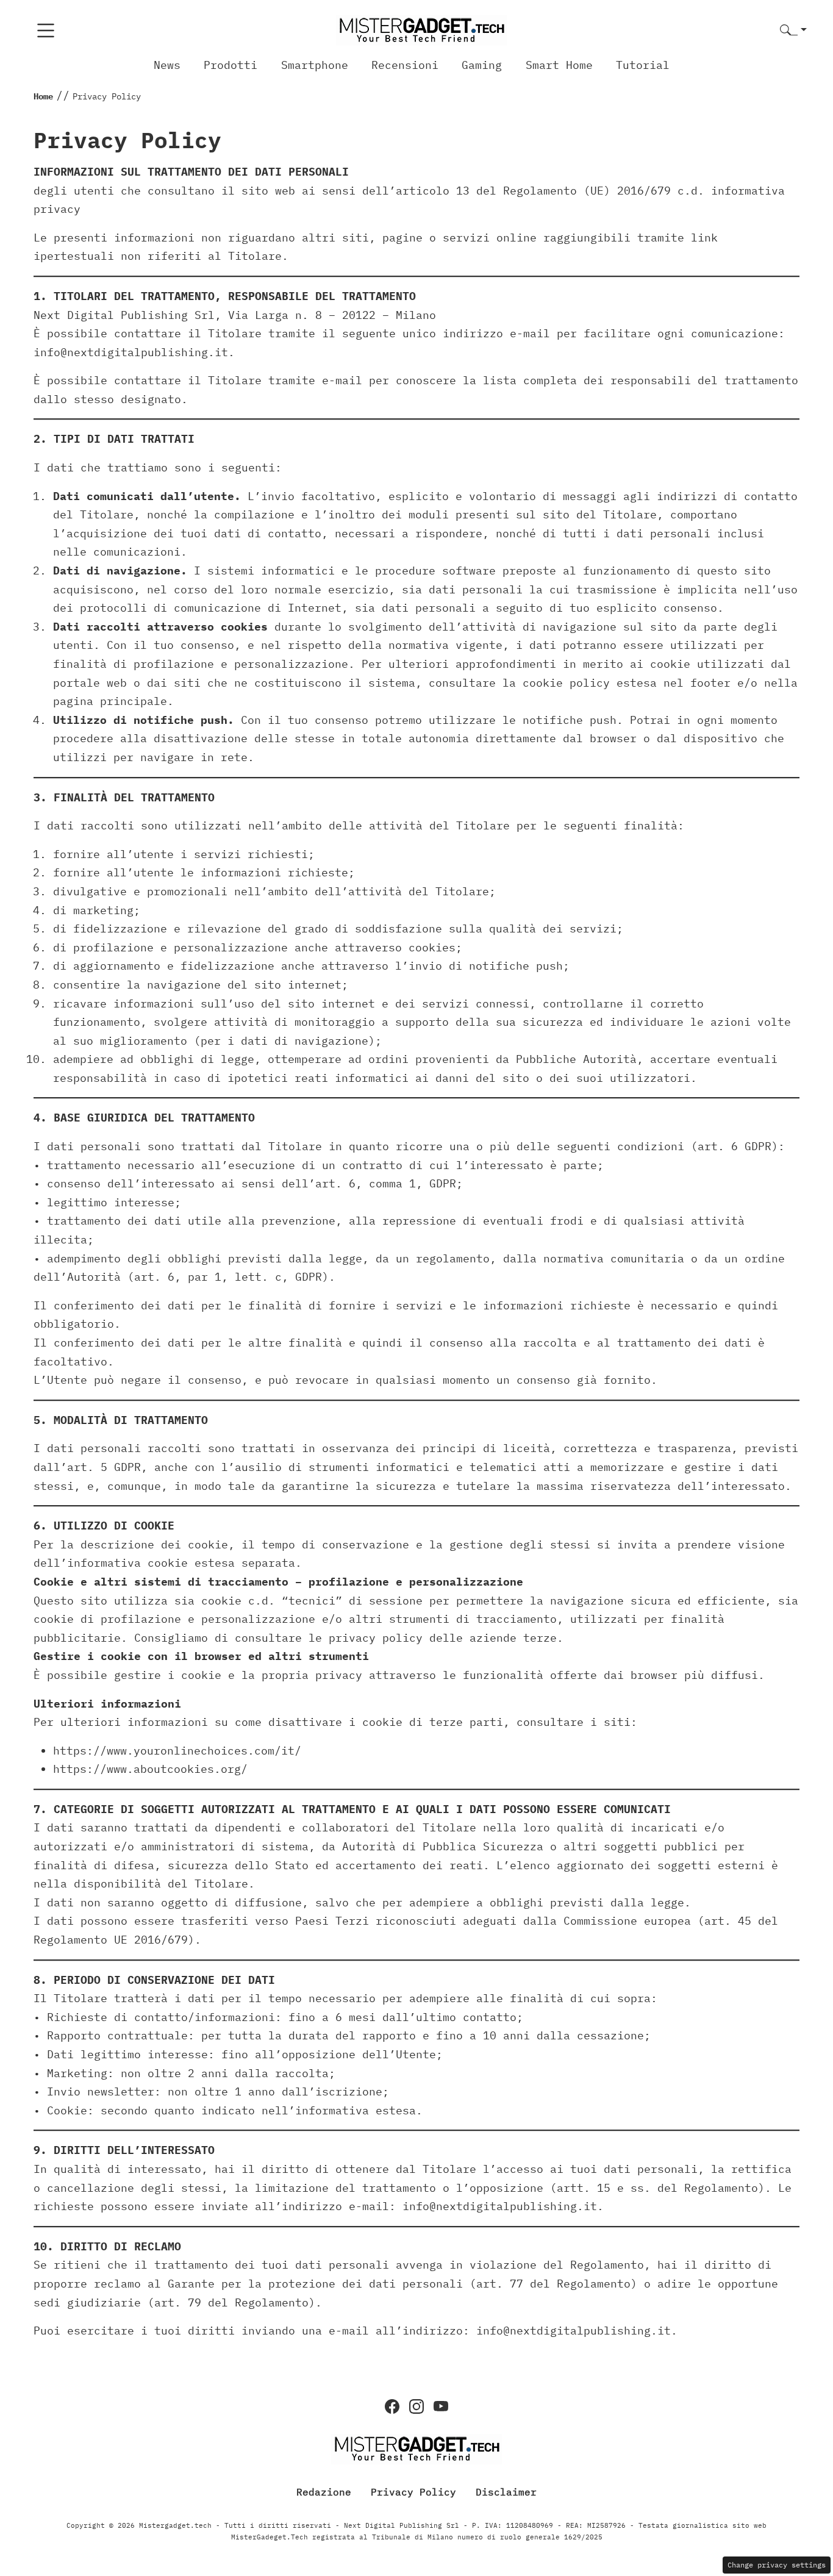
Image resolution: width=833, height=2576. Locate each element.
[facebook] (392, 2406)
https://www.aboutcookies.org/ (150, 1769)
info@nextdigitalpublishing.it (131, 352)
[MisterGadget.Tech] (421, 30)
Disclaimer (506, 2492)
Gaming (482, 65)
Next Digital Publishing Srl (124, 315)
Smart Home (559, 65)
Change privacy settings (777, 2565)
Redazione (324, 2492)
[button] (793, 31)
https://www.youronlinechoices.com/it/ (177, 1751)
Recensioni (405, 65)
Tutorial (643, 65)
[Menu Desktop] (46, 30)
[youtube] (441, 2406)
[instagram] (416, 2406)
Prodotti (231, 65)
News (167, 65)
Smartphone (315, 65)
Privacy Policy (413, 2492)
